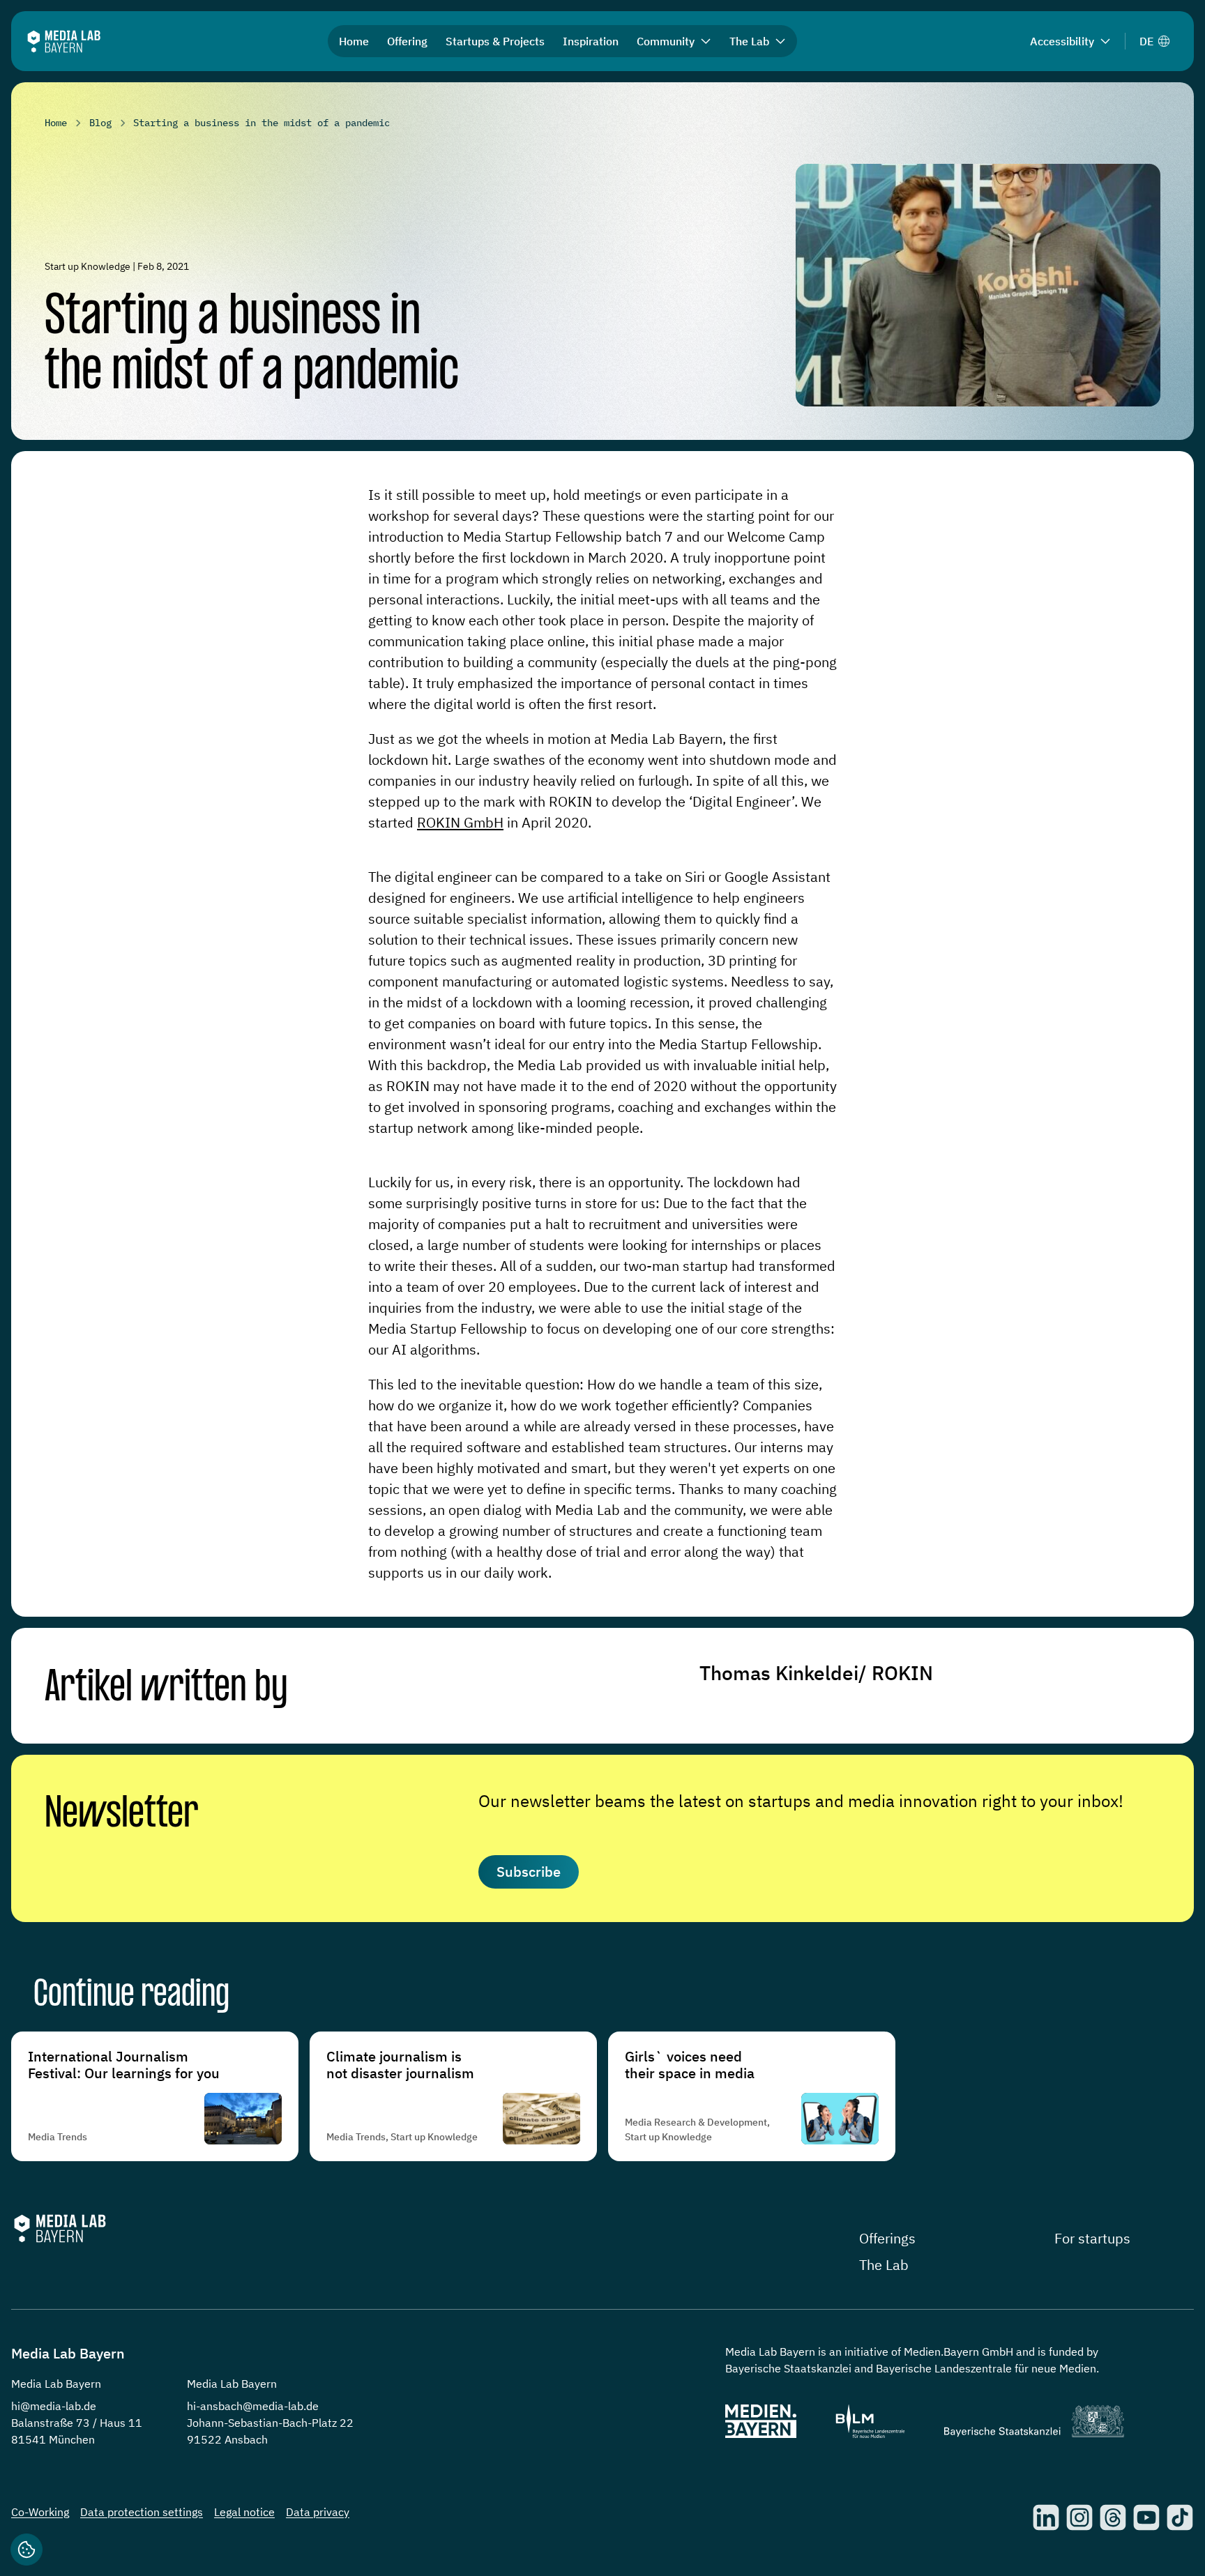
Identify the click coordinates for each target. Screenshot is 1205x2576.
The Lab (884, 2265)
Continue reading (131, 1996)
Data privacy (318, 2512)
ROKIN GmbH (460, 822)
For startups (1092, 2238)
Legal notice (244, 2512)
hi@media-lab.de (54, 2406)
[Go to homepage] (64, 41)
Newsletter (122, 1815)
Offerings (887, 2238)
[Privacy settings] (26, 2550)
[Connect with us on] (1046, 2517)
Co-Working (40, 2512)
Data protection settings (142, 2512)
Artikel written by (166, 1688)
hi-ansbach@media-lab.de (253, 2406)
